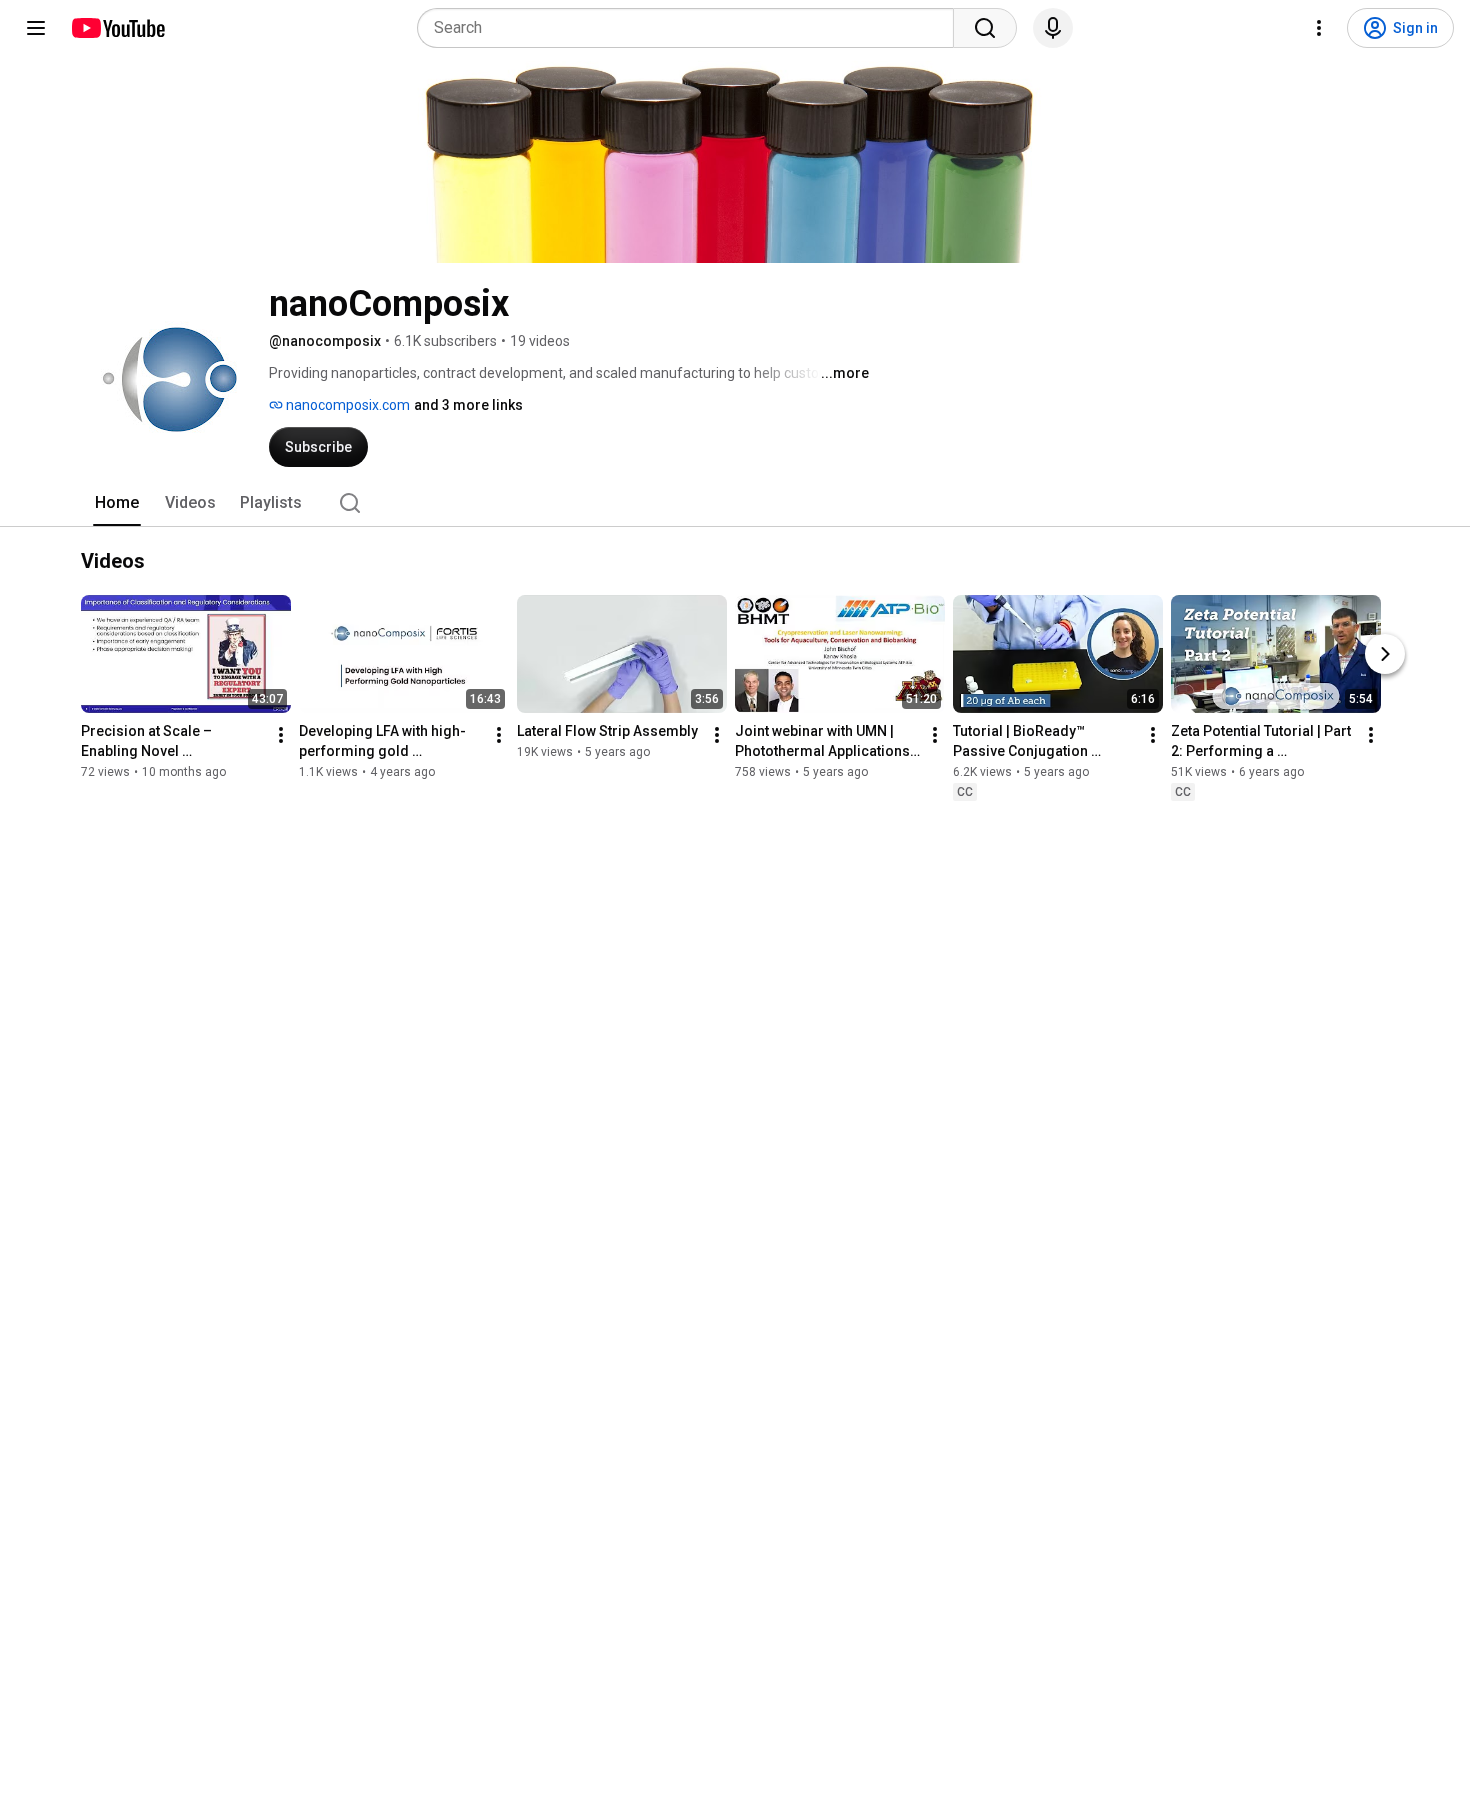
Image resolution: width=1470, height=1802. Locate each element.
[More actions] (281, 735)
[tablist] (735, 503)
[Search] (985, 28)
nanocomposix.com (346, 405)
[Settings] (1319, 28)
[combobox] (691, 28)
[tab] (117, 503)
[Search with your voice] (1053, 28)
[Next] (1385, 654)
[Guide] (36, 28)
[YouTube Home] (117, 28)
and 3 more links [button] (468, 405)
